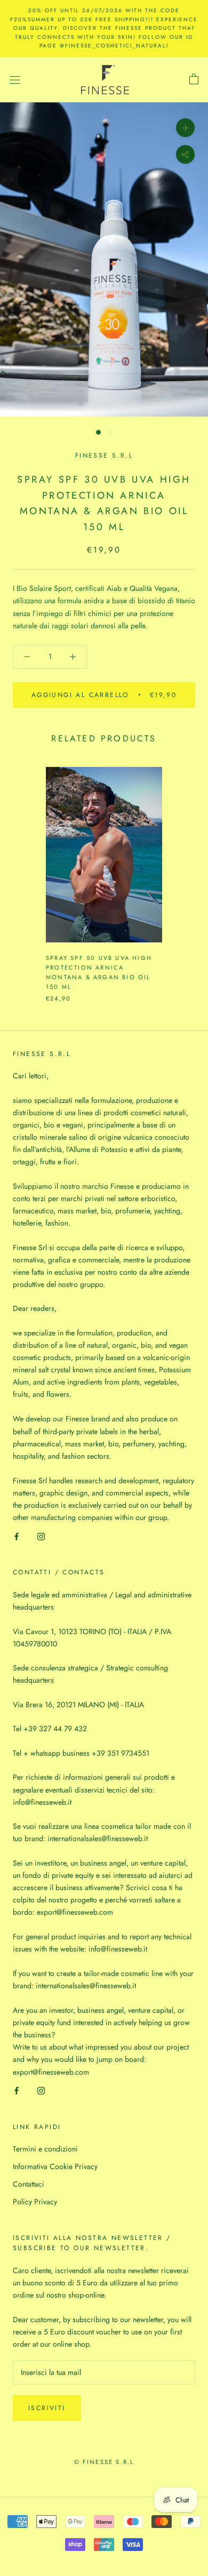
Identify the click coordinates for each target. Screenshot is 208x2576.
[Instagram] (41, 1536)
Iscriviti (47, 2408)
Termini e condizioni (45, 2149)
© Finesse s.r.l (104, 2462)
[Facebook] (17, 1536)
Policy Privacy (35, 2202)
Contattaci (29, 2184)
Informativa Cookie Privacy (55, 2166)
